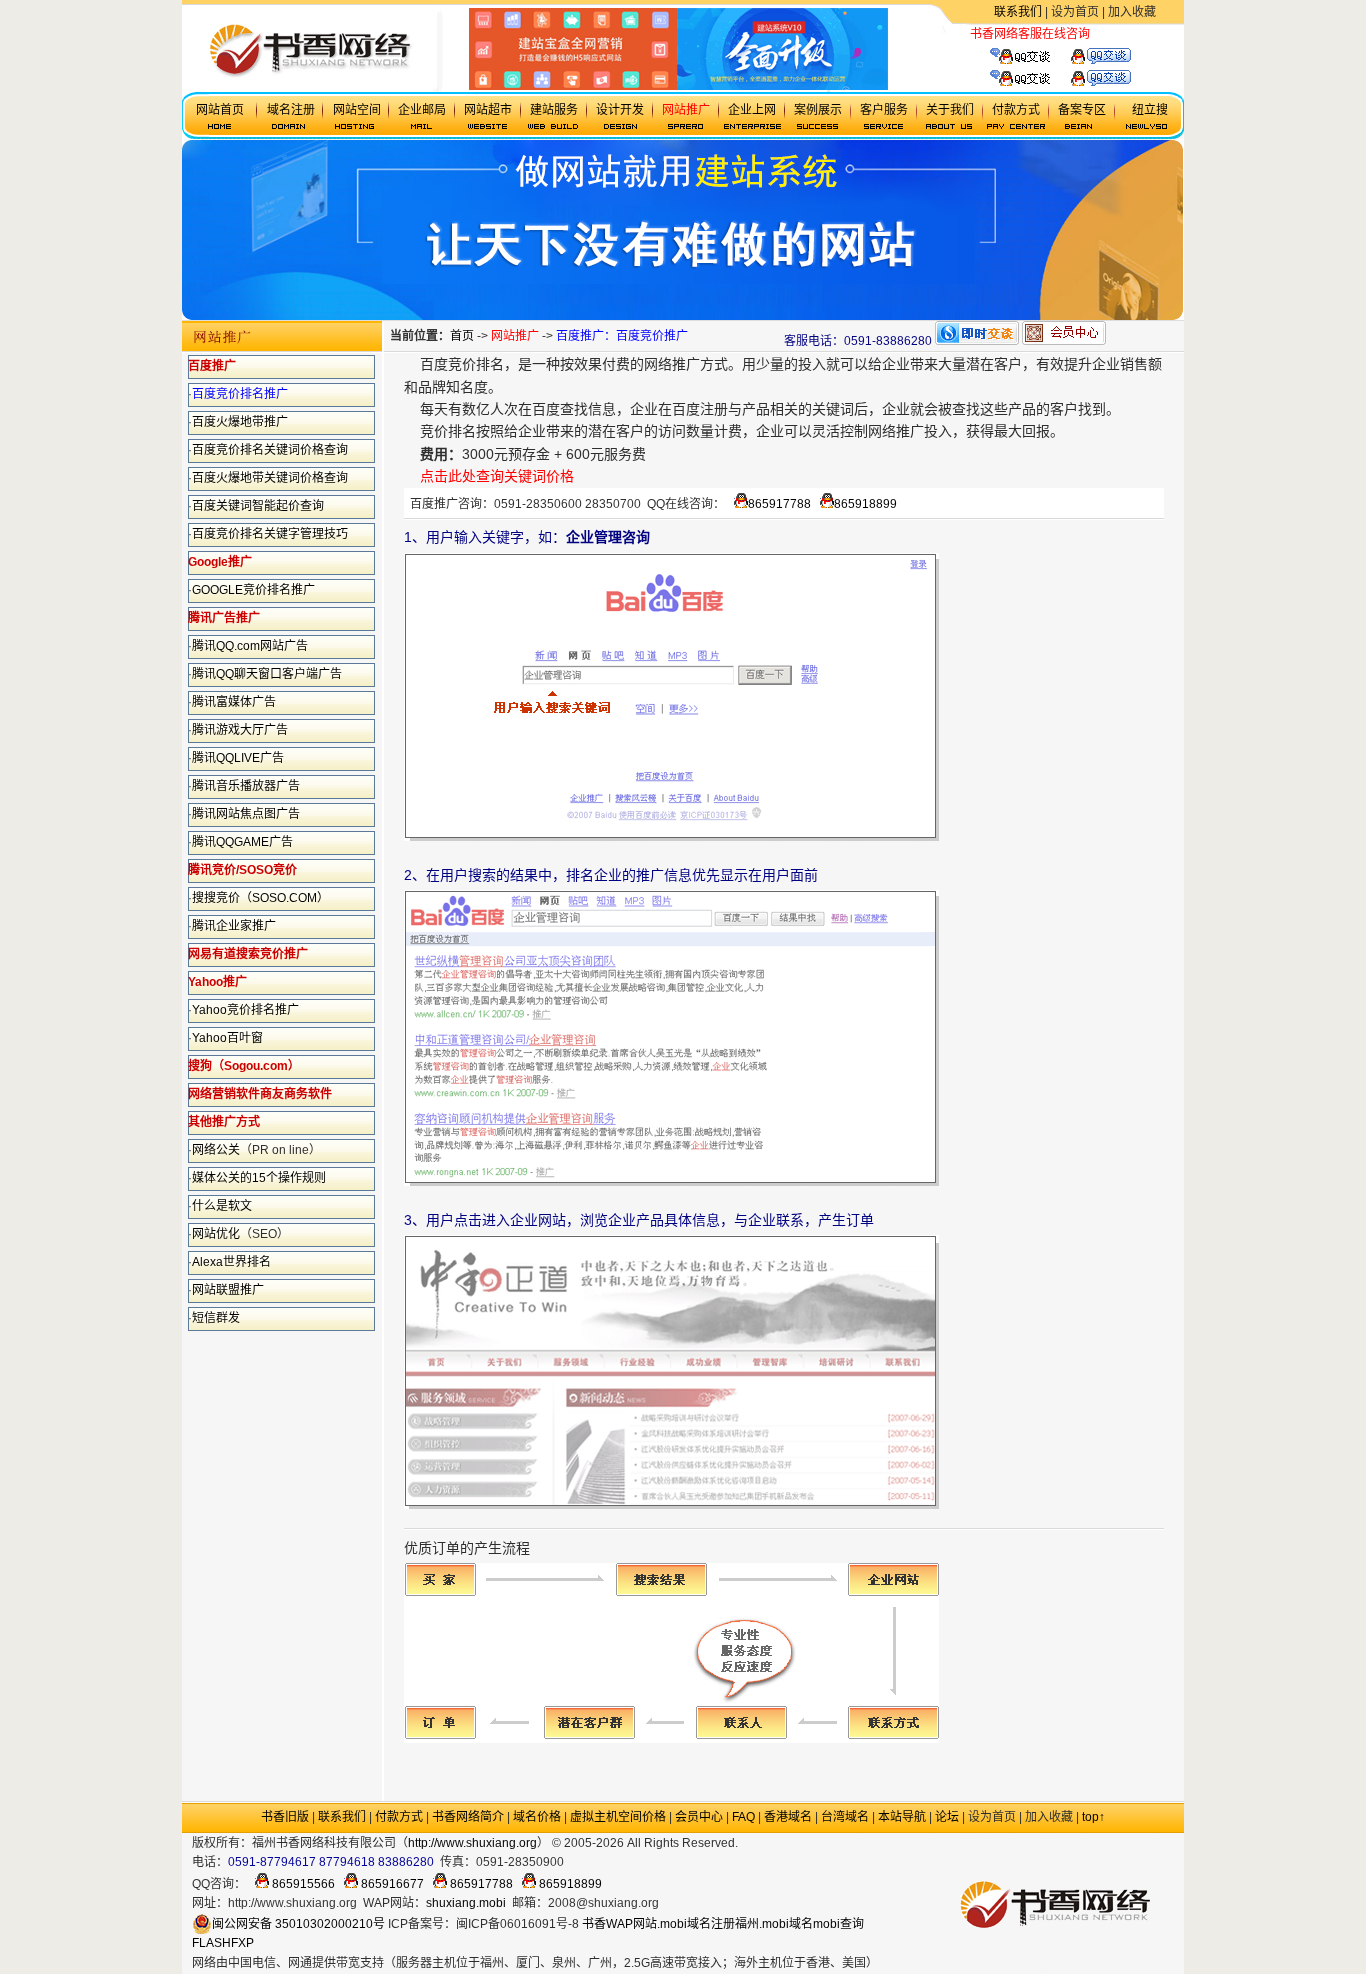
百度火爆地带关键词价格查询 (270, 478)
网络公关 (216, 1150)
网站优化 (216, 1234)
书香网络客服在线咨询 (1030, 34)
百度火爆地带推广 (240, 422)
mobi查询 (838, 1924)
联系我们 (1018, 12)
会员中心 (699, 1817)
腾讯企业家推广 (234, 926)
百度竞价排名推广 (240, 394)
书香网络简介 (468, 1817)
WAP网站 (631, 1924)
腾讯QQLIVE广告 (238, 758)
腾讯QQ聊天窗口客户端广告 (267, 674)
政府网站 (762, 1843)
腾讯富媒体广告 (234, 702)
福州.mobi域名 (774, 1924)
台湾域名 (845, 1817)
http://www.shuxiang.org (472, 1843)
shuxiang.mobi (466, 1903)
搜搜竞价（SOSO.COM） (260, 898)
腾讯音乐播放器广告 (246, 786)
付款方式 (399, 1817)
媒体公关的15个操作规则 (259, 1178)
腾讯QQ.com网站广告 (250, 646)
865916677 (391, 1884)
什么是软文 (222, 1206)
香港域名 (788, 1817)
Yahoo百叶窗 (227, 1038)
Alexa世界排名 (231, 1262)
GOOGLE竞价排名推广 (253, 590)
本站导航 (902, 1817)
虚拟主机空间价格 (618, 1817)
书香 (594, 1924)
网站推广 (515, 336)
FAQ (743, 1817)
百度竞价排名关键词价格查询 (270, 450)
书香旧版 (285, 1817)
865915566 (302, 1884)
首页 (462, 336)
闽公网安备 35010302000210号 (298, 1924)
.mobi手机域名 (828, 1843)
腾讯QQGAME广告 (242, 842)
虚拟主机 (1114, 34)
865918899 (865, 504)
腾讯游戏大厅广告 (240, 730)
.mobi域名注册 (696, 1924)
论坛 (947, 1817)
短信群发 (216, 1318)
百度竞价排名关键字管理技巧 (270, 534)
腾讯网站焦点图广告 (246, 814)
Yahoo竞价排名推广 (245, 1010)
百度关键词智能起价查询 (258, 506)
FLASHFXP (223, 1943)
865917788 (779, 504)
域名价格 (537, 1817)
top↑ (1093, 1817)
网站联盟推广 (228, 1290)
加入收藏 (1132, 12)
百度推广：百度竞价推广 (622, 336)
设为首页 (1075, 12)
